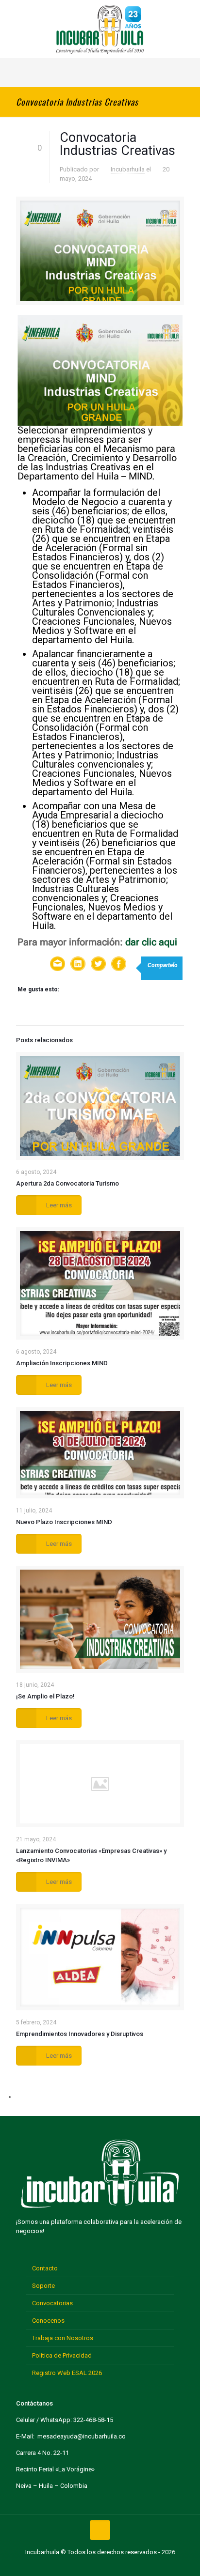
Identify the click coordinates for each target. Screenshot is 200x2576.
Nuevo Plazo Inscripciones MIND (64, 1522)
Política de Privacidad (62, 2355)
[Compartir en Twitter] (99, 965)
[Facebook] (70, 2566)
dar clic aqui (151, 942)
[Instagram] (130, 2566)
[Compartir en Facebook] (119, 965)
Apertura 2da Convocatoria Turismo (67, 1183)
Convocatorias (52, 2303)
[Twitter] (85, 2566)
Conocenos (48, 2321)
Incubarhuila (128, 169)
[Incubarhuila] (100, 29)
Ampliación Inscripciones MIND (62, 1363)
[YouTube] (100, 2566)
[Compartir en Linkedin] (78, 965)
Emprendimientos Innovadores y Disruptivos (80, 2034)
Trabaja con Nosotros (63, 2338)
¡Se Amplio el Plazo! (45, 1696)
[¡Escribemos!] (58, 965)
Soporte (43, 2286)
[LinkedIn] (115, 2566)
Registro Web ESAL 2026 (67, 2373)
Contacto (45, 2268)
